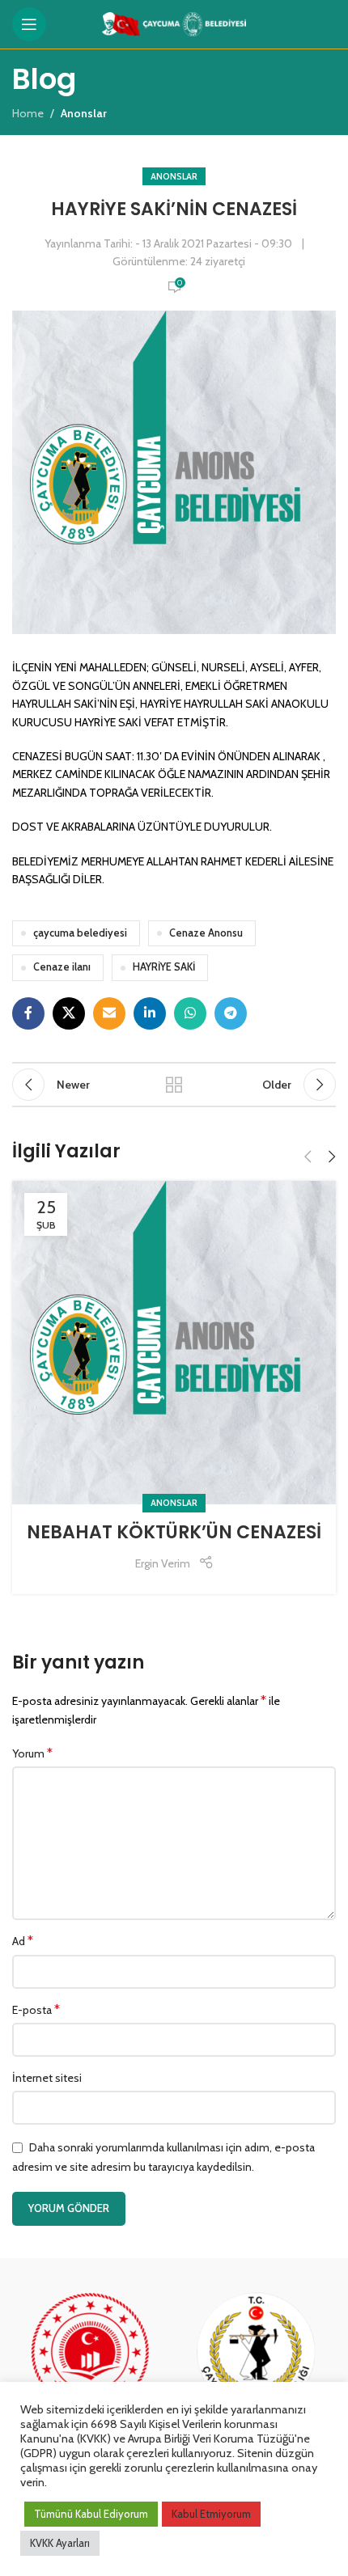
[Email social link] (109, 1013)
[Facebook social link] (28, 1013)
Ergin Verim (163, 1563)
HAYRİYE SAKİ (164, 967)
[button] (308, 1157)
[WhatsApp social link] (190, 1013)
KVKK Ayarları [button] (60, 2543)
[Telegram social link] (231, 1013)
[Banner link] (91, 2369)
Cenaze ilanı (62, 967)
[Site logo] (174, 23)
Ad (23, 1941)
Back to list (174, 1085)
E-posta (36, 2009)
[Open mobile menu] (29, 24)
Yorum (32, 1753)
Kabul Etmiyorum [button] (211, 2514)
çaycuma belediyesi (80, 933)
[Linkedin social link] (150, 1013)
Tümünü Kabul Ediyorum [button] (91, 2514)
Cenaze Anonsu (206, 933)
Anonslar (174, 176)
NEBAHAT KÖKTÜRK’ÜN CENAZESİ (174, 1532)
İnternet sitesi (47, 2078)
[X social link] (69, 1013)
